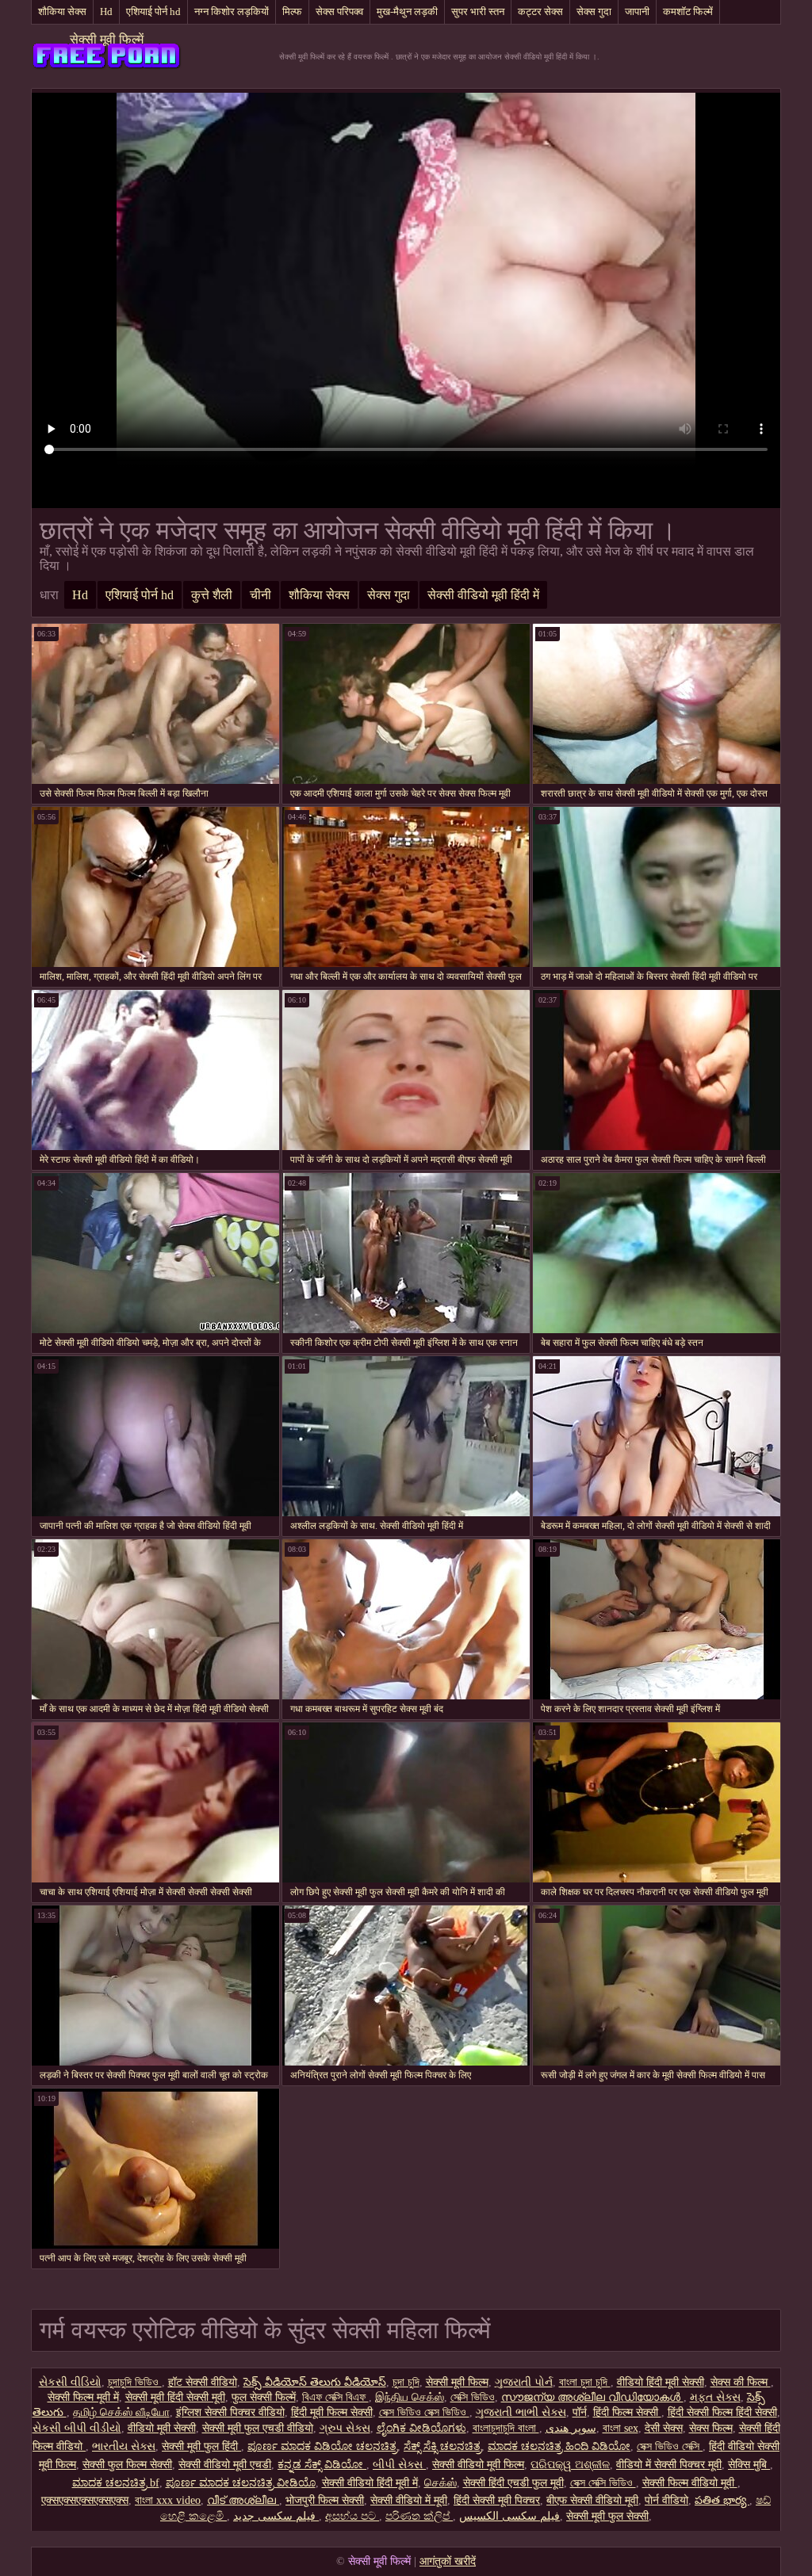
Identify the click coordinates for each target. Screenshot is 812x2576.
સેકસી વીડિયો (70, 2382)
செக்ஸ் (440, 2483)
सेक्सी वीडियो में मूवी (409, 2500)
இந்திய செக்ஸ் (410, 2397)
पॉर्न (580, 2412)
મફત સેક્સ (715, 2397)
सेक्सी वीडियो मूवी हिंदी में (483, 595)
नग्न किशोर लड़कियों (232, 11)
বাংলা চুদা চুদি (585, 2382)
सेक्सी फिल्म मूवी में (83, 2397)
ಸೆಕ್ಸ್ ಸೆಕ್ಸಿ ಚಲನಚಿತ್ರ (442, 2446)
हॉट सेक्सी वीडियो (203, 2382)
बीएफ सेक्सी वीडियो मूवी (592, 2500)
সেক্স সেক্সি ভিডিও (603, 2483)
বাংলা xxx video (168, 2500)
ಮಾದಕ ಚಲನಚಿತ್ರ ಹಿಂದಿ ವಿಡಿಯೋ (559, 2446)
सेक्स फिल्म (711, 2428)
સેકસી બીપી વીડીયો (77, 2428)
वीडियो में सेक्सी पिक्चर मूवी (669, 2465)
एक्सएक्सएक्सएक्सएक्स (85, 2500)
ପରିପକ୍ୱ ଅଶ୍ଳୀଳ (570, 2465)
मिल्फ (292, 11)
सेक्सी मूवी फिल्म (457, 2382)
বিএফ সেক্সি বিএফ (335, 2397)
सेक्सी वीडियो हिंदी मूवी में (370, 2483)
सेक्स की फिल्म (741, 2382)
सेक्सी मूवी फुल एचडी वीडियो (258, 2428)
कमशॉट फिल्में (688, 11)
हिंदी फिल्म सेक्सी (627, 2412)
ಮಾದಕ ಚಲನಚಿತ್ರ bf (116, 2483)
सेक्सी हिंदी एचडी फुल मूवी (513, 2483)
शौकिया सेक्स (62, 11)
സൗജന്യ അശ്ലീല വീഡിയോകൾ (592, 2397)
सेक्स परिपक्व (339, 11)
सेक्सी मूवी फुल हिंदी (201, 2446)
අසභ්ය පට (352, 2516)
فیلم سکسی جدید (276, 2516)
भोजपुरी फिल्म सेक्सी (325, 2500)
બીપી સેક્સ (399, 2465)
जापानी (637, 11)
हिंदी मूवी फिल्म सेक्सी (332, 2412)
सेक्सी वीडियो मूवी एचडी (225, 2465)
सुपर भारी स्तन (478, 11)
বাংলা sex (620, 2428)
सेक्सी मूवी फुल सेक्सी (607, 2516)
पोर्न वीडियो (666, 2500)
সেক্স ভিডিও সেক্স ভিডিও (424, 2412)
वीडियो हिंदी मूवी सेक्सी (661, 2382)
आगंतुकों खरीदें (448, 2561)
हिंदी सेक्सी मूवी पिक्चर (497, 2500)
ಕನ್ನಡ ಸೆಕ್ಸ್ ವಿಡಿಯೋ (322, 2465)
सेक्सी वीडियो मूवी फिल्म (478, 2465)
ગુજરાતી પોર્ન (524, 2382)
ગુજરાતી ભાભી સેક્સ (521, 2412)
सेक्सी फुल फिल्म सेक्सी (127, 2465)
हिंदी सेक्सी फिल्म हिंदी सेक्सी (722, 2412)
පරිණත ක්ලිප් (419, 2516)
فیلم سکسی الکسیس (509, 2516)
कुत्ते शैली (212, 595)
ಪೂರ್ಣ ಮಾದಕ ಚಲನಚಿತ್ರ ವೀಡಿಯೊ (241, 2483)
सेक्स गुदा (594, 11)
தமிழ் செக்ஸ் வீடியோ (121, 2412)
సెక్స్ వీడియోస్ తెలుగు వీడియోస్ (315, 2382)
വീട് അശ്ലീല (243, 2500)
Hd (106, 11)
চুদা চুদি (406, 2382)
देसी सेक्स (664, 2428)
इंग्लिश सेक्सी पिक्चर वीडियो (230, 2412)
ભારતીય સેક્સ (124, 2446)
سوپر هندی (571, 2428)
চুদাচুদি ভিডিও (135, 2382)
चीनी (260, 595)
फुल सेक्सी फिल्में (264, 2397)
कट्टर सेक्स (540, 11)
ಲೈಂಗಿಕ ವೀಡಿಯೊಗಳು (421, 2428)
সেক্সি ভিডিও (473, 2397)
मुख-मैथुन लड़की (407, 11)
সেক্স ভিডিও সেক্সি (670, 2446)
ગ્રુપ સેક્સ (345, 2428)
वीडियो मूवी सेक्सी (162, 2428)
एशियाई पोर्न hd (153, 11)
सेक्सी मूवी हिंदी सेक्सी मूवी (175, 2397)
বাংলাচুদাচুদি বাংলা (506, 2428)
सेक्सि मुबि (749, 2465)
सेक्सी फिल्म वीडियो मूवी (690, 2483)
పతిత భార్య (722, 2500)
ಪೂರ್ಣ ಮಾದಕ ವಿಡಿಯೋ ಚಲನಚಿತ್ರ (322, 2446)
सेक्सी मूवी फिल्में (107, 39)
